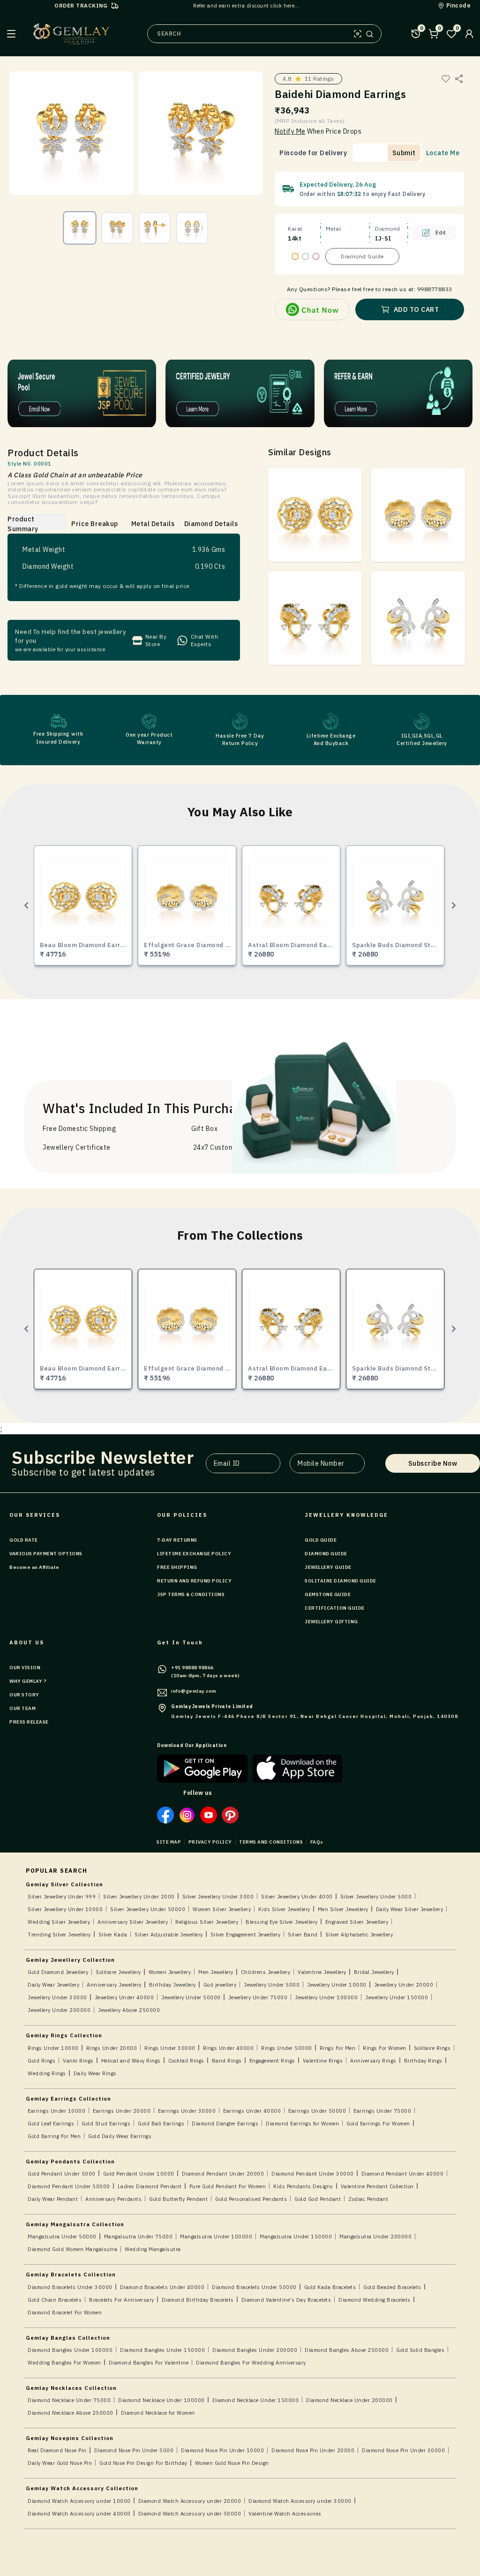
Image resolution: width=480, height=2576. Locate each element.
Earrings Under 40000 (252, 2111)
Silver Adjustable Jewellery (169, 1935)
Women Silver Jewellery (222, 1909)
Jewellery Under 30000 (57, 1997)
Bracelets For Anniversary (122, 2300)
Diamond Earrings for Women (302, 2124)
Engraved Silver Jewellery (357, 1922)
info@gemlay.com (194, 1691)
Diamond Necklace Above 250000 (71, 2413)
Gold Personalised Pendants (251, 2199)
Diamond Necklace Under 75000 (69, 2400)
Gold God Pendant (318, 2199)
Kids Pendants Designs (303, 2186)
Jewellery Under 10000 (337, 1985)
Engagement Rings (272, 2061)
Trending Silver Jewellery (59, 1935)
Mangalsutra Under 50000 (62, 2237)
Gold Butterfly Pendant (178, 2199)
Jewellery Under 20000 (404, 1985)
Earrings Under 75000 (382, 2111)
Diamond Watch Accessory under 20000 (190, 2501)
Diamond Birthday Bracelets (198, 2300)
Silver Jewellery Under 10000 (65, 1909)
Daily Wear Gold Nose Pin (60, 2463)
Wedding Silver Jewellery (59, 1922)
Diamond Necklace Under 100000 (161, 2400)
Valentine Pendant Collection (377, 2186)
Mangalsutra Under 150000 (296, 2237)
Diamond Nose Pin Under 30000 (403, 2450)
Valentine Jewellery (322, 1972)
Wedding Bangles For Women (64, 2363)
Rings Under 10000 (53, 2048)
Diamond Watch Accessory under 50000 (190, 2514)
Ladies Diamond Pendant (150, 2186)
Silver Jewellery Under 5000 (376, 1897)
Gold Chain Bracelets (55, 2300)
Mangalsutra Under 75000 (139, 2237)
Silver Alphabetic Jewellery (359, 1935)
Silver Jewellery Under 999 (62, 1897)
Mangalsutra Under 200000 (375, 2237)
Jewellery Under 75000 (258, 1997)
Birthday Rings (423, 2061)
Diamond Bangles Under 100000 (70, 2350)
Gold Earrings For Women (378, 2124)
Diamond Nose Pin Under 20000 (313, 2450)
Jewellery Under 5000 (272, 1985)
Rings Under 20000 (112, 2048)
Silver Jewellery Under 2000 (139, 1897)
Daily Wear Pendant (53, 2199)
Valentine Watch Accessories (285, 2514)
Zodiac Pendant (368, 2199)
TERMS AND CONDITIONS (271, 1842)
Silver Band (303, 1935)
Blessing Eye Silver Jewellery (282, 1922)
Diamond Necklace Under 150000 (256, 2400)
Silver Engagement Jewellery (246, 1935)
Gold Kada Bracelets (330, 2287)
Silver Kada (113, 1935)
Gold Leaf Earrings (51, 2124)
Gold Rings (41, 2061)
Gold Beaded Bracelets (392, 2287)
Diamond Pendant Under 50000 (69, 2186)
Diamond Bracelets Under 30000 (70, 2287)
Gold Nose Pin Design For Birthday (143, 2463)
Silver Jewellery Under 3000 (218, 1897)
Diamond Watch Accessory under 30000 (300, 2501)
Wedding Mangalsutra (153, 2249)
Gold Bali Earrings (161, 2124)
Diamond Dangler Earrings (225, 2124)
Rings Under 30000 (170, 2048)
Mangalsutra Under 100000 (216, 2237)
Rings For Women (385, 2048)
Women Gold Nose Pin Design (232, 2463)
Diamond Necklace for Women (158, 2413)
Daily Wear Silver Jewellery (410, 1909)
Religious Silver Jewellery (207, 1922)
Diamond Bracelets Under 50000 (254, 2287)
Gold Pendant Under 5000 (62, 2174)
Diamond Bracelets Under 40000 (162, 2287)
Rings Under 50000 (287, 2048)
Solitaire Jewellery (118, 1972)
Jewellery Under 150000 (397, 1997)
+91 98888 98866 (192, 1668)
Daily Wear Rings (95, 2073)
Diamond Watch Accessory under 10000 (79, 2501)
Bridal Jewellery (374, 1972)
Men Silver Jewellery (343, 1909)
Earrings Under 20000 (122, 2111)
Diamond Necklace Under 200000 (349, 2400)
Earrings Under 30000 (187, 2111)
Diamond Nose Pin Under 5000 (134, 2450)
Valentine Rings (323, 2061)
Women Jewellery (170, 1972)
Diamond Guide (362, 256)
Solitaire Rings (432, 2048)
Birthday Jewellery (172, 1985)
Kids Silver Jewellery (284, 1909)
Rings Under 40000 (229, 2048)
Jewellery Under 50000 (191, 1997)
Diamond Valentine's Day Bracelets (286, 2300)
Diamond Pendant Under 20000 (223, 2174)
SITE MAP (169, 1842)
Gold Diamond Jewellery (58, 1972)
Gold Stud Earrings (106, 2124)
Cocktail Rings (186, 2061)
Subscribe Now (433, 1463)
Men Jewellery (216, 1972)
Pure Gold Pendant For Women (228, 2186)
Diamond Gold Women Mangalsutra (72, 2249)
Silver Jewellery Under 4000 (297, 1897)
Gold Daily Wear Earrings (120, 2136)
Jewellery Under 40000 (124, 1997)
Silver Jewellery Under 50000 (148, 1909)
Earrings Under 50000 (317, 2111)
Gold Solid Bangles (420, 2350)
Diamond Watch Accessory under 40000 (79, 2514)
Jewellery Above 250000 (129, 2010)
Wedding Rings (47, 2073)
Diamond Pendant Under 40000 (403, 2174)
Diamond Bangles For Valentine (149, 2363)
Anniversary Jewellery (114, 1985)
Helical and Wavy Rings (131, 2061)
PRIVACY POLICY (210, 1842)
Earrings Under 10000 (56, 2111)
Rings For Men (338, 2048)
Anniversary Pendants (113, 2199)
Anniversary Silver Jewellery (133, 1922)
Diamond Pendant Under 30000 (313, 2174)
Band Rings (227, 2061)
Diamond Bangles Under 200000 (255, 2350)
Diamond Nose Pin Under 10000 (222, 2450)
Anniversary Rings (373, 2061)
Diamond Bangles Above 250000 (347, 2350)
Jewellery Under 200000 (59, 2010)
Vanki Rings (78, 2061)
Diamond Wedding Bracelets (375, 2300)
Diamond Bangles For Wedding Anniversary (251, 2363)
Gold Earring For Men (54, 2136)
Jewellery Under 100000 (326, 1997)
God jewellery (220, 1985)
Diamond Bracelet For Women (65, 2312)
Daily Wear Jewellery (53, 1985)
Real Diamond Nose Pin (57, 2450)
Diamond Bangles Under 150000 (162, 2350)
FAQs (317, 1842)
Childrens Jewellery (266, 1972)
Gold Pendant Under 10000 (139, 2174)
